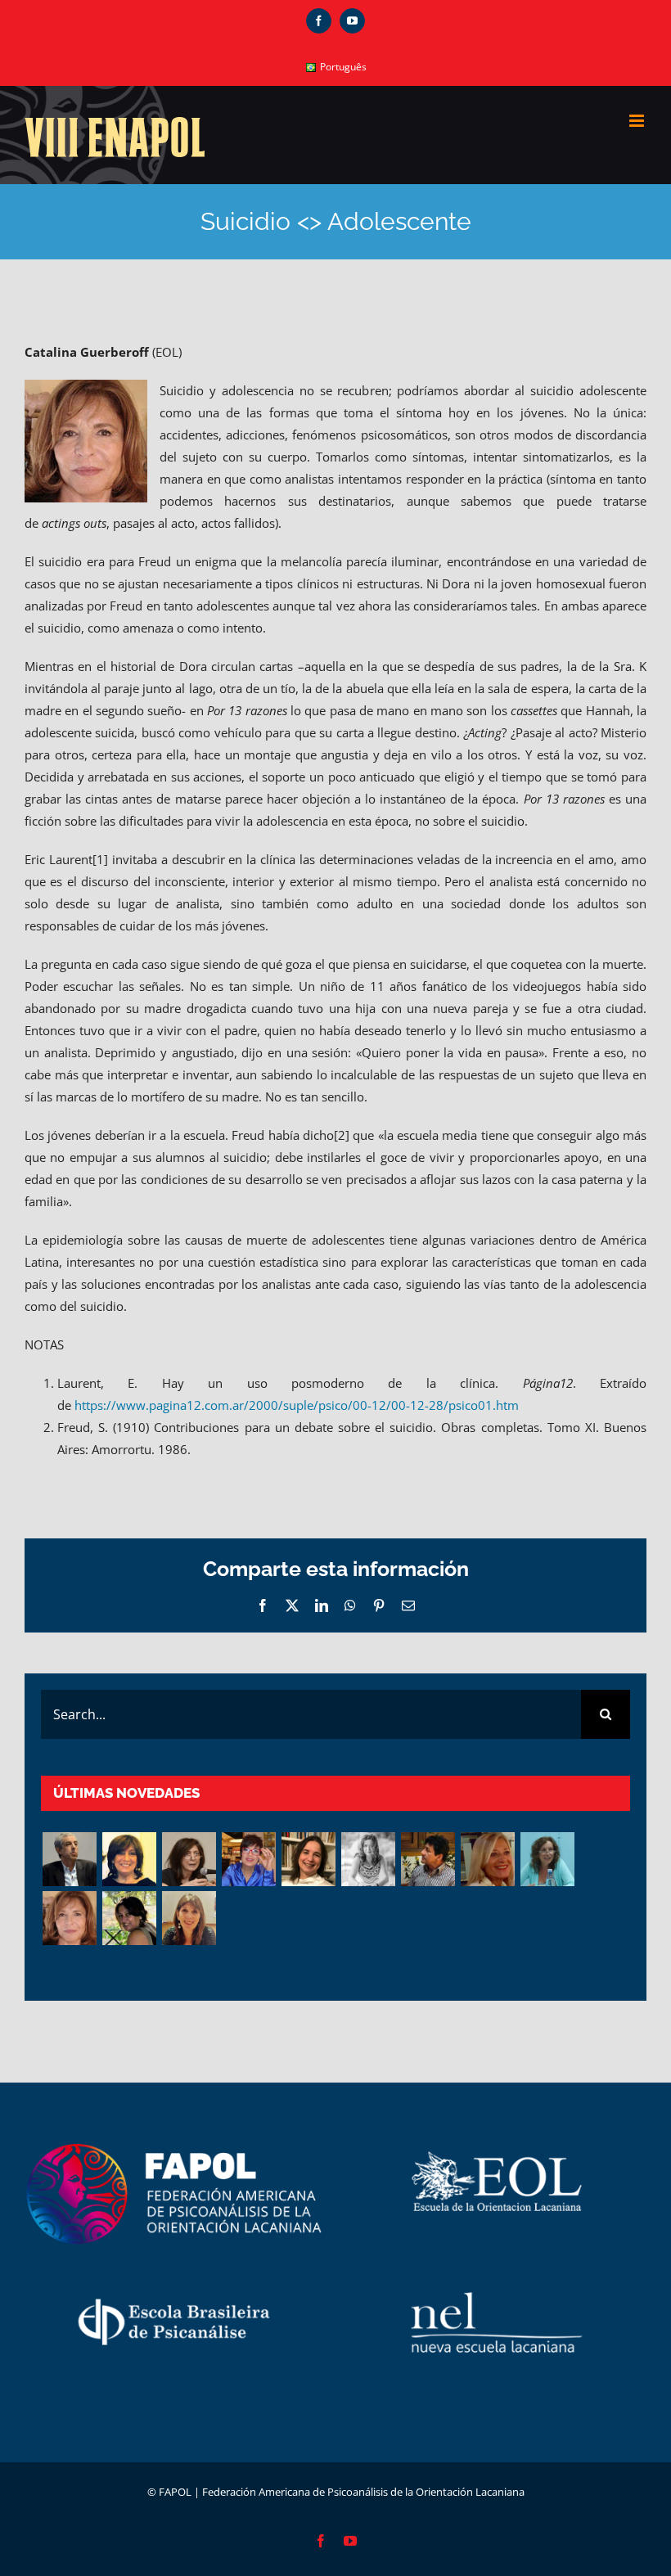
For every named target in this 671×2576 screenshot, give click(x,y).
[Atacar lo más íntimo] (487, 1859)
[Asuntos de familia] (69, 1859)
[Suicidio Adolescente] (69, 1918)
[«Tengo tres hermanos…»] (248, 1859)
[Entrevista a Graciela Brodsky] (129, 1859)
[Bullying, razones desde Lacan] (368, 1859)
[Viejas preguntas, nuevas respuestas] (547, 1859)
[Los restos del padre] (189, 1918)
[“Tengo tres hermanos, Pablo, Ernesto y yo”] (308, 1859)
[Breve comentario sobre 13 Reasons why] (129, 1918)
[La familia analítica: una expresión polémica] (189, 1859)
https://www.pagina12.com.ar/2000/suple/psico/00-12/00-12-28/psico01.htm (297, 1405)
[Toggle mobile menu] (638, 121)
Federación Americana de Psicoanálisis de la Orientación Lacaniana (363, 2492)
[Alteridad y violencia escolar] (428, 1859)
